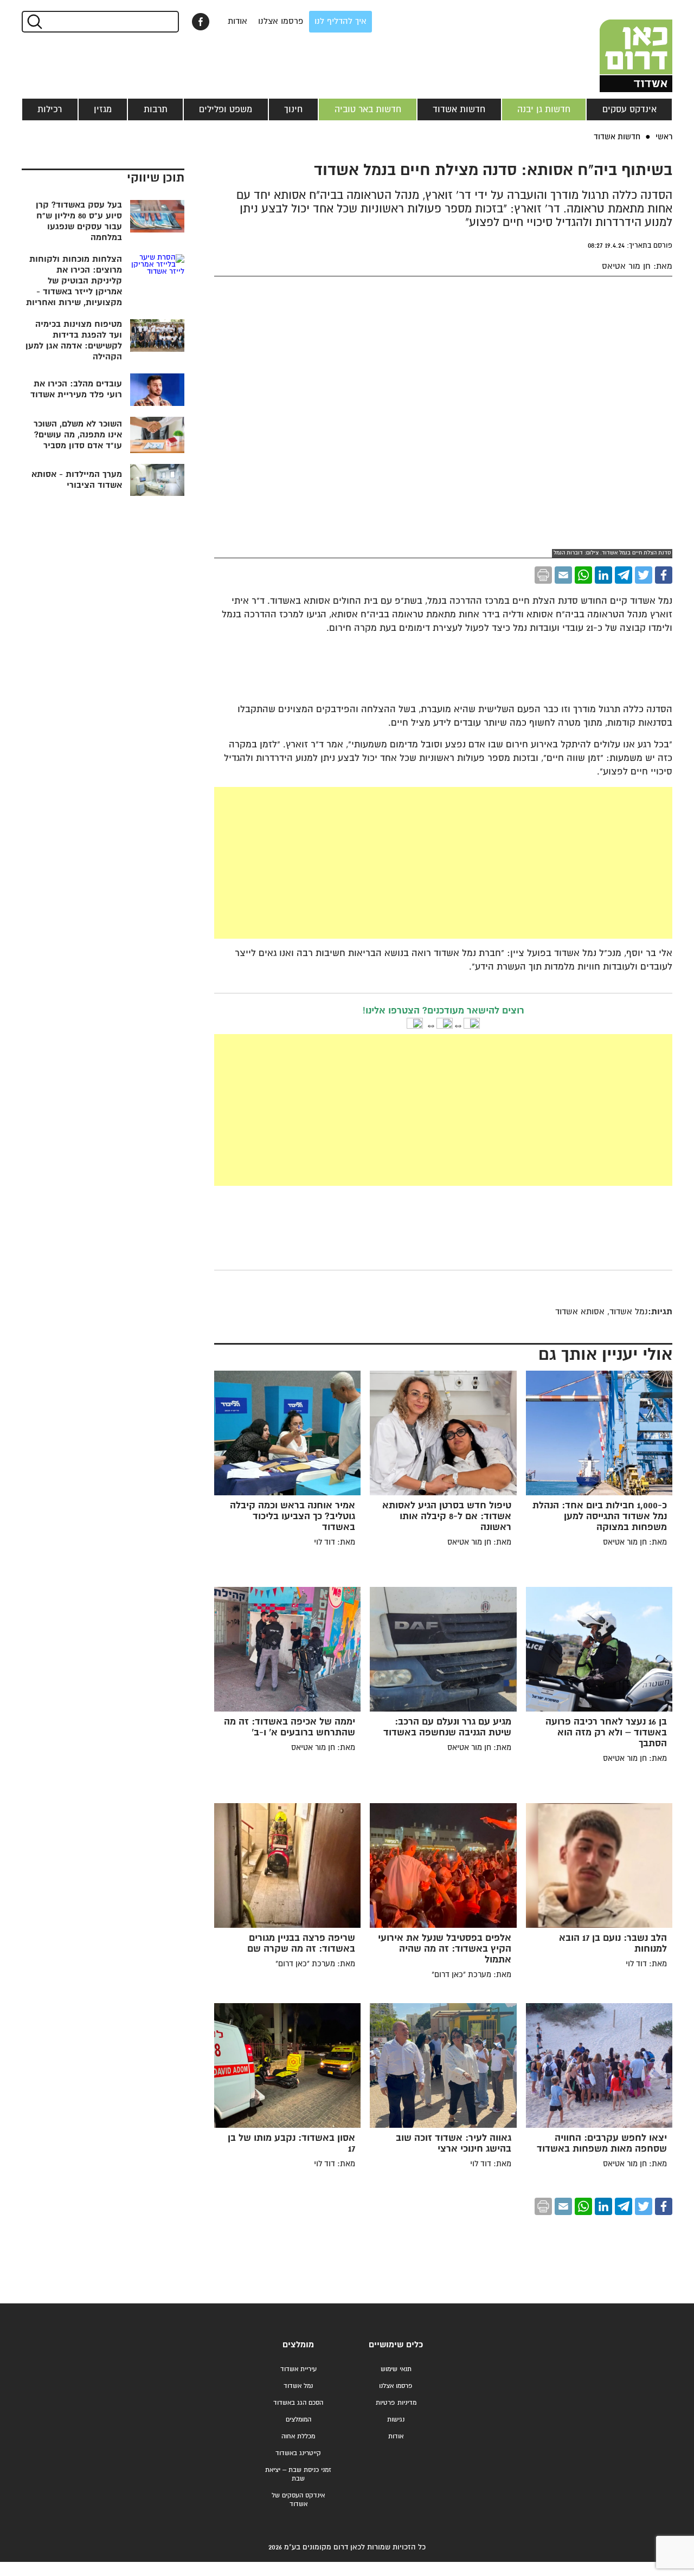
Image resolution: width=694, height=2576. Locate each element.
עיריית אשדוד (298, 2369)
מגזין (103, 109)
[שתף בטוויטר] (644, 575)
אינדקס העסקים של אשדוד (298, 2500)
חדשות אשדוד (459, 109)
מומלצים (298, 2345)
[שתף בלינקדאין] (603, 575)
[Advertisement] (443, 863)
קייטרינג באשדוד (298, 2453)
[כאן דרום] (618, 46)
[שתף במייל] (563, 575)
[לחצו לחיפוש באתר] (34, 22)
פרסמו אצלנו (281, 21)
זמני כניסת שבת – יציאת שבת (298, 2474)
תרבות (156, 109)
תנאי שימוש (396, 2369)
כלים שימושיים (396, 2345)
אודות (237, 21)
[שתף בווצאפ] (583, 575)
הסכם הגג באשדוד (298, 2403)
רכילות (50, 109)
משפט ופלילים (226, 109)
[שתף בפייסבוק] (201, 22)
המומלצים (298, 2420)
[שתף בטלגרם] (624, 575)
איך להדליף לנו (340, 21)
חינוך (293, 109)
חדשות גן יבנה (544, 109)
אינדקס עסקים (629, 109)
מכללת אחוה (298, 2436)
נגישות (396, 2420)
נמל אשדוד (298, 2386)
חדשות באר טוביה (368, 109)
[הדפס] (543, 575)
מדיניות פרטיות (396, 2403)
